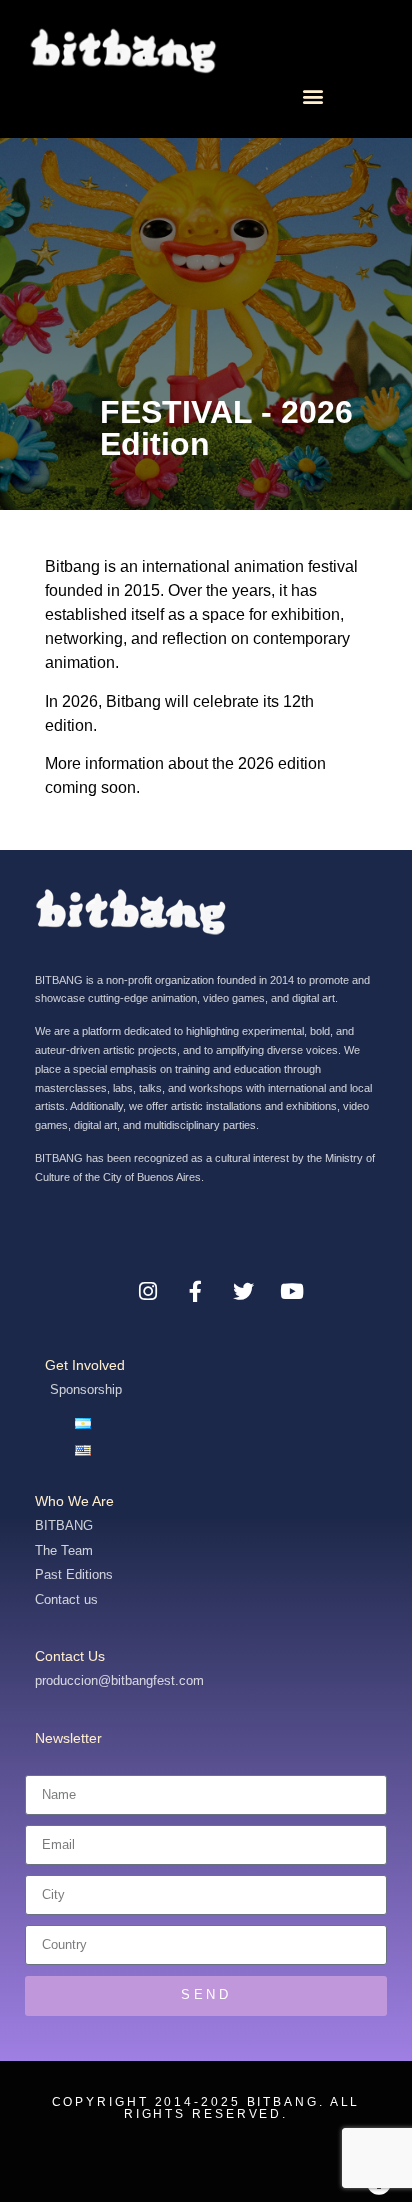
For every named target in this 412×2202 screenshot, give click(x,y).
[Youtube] (292, 1292)
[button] (312, 95)
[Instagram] (148, 1292)
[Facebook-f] (196, 1292)
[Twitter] (244, 1292)
